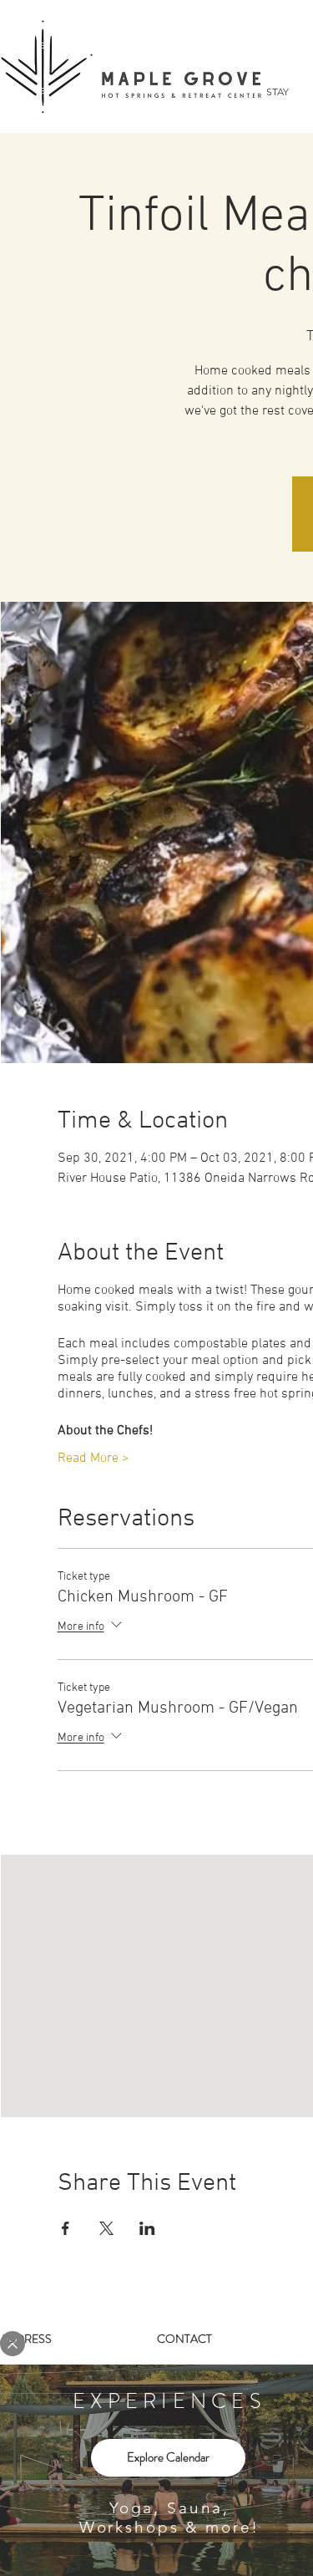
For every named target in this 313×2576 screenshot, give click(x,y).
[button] (13, 2344)
